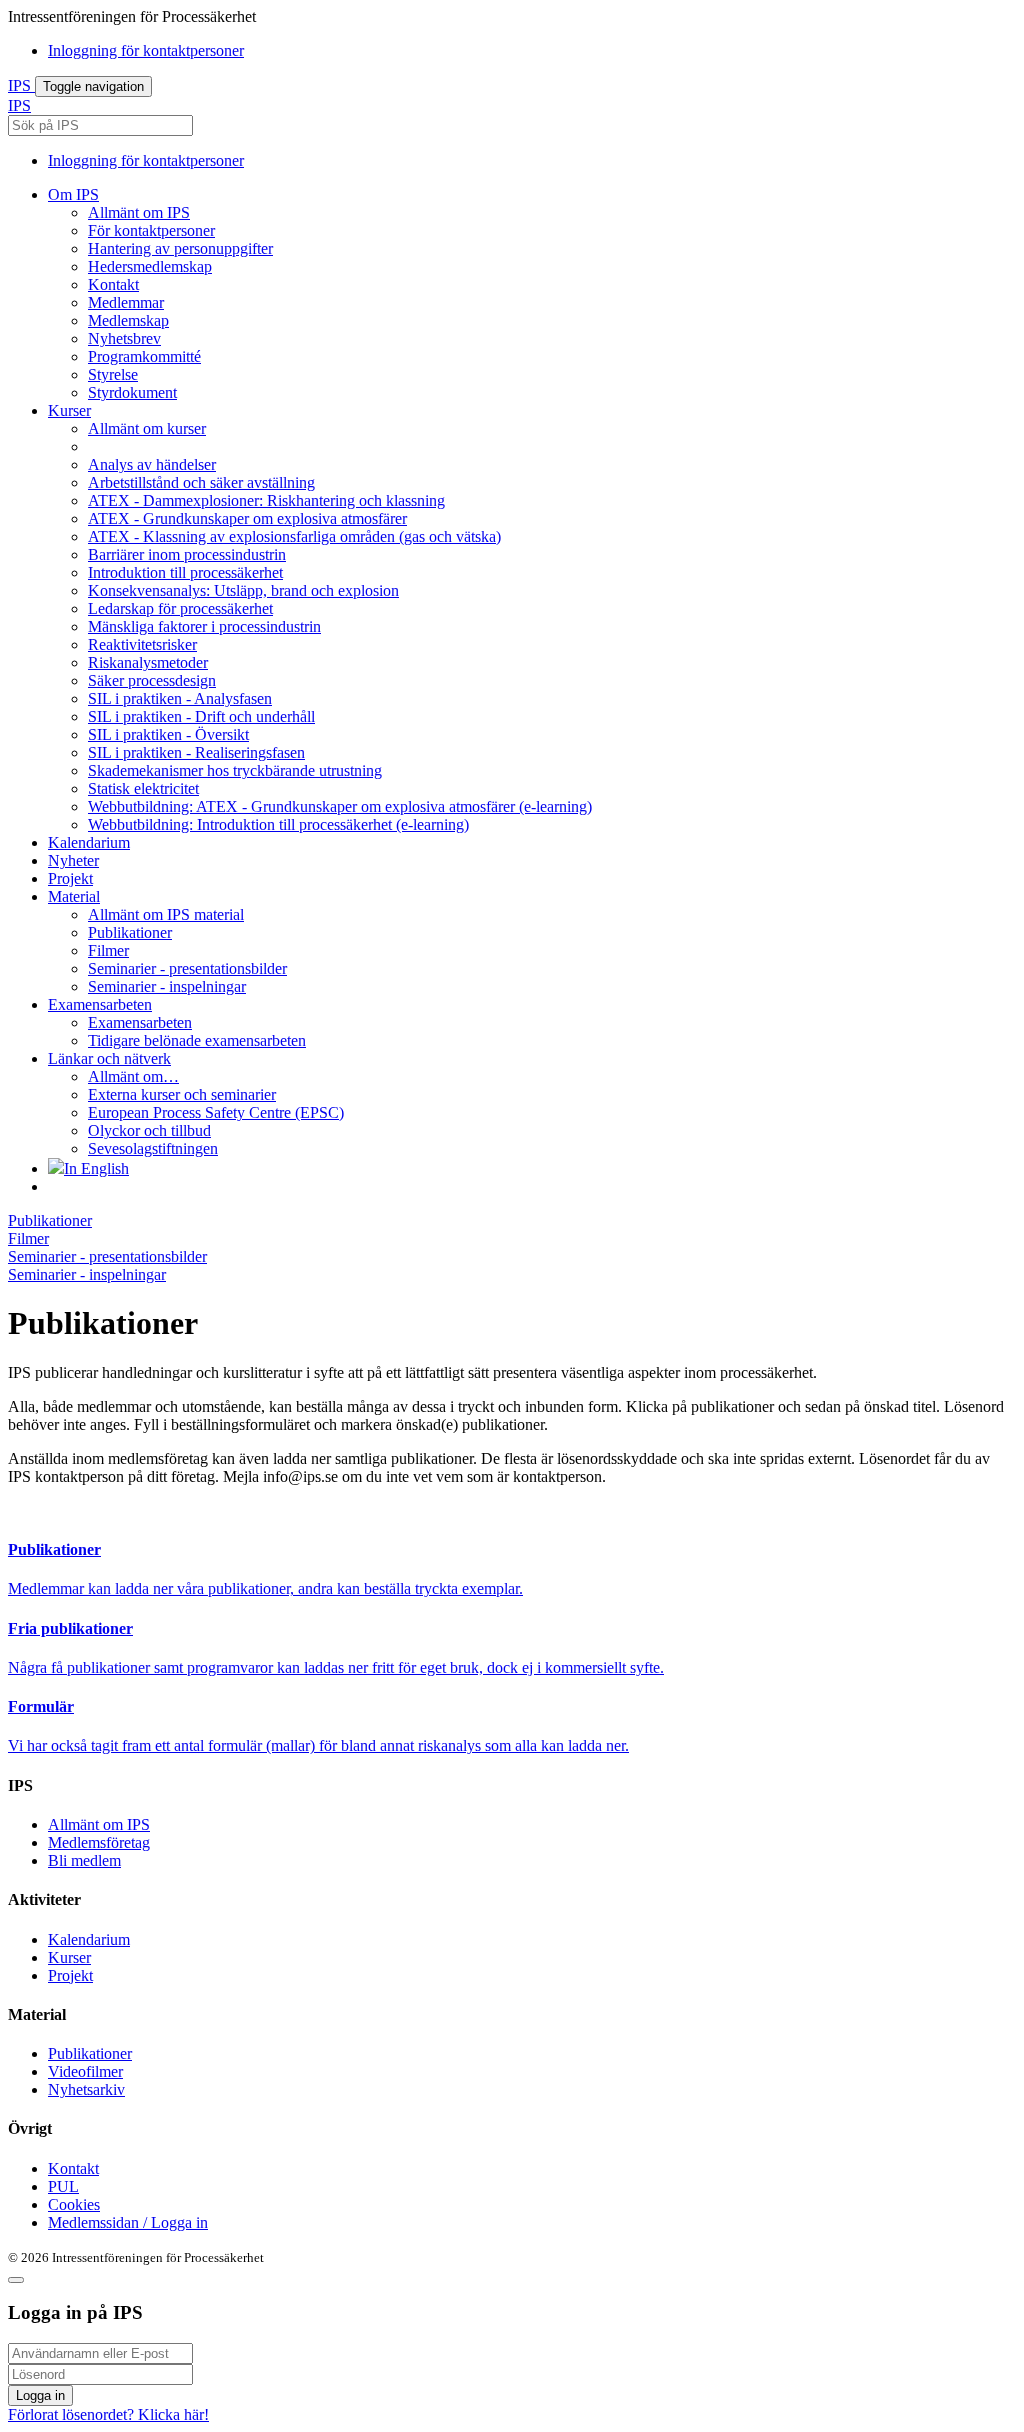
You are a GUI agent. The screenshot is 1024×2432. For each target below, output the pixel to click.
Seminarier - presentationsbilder (187, 968)
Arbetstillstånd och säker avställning (201, 482)
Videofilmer (85, 2071)
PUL (63, 2186)
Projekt (70, 878)
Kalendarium (89, 842)
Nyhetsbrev (124, 338)
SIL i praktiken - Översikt (168, 734)
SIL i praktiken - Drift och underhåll (201, 716)
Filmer (108, 950)
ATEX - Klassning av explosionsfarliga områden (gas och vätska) (294, 536)
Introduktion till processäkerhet (185, 572)
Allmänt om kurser (147, 428)
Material (74, 896)
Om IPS (73, 194)
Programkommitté (144, 356)
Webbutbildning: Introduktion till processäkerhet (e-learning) (278, 824)
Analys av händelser (152, 464)
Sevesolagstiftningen (153, 1148)
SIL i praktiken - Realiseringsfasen (196, 752)
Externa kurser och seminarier (182, 1094)
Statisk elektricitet (143, 788)
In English (96, 1168)
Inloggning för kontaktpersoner (146, 50)
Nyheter (73, 860)
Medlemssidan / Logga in (128, 2222)
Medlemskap (128, 320)
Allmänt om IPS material (166, 914)
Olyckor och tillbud (149, 1130)
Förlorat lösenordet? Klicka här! (108, 2414)
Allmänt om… (133, 1076)
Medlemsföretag (99, 1842)
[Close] (16, 2280)
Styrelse (113, 374)
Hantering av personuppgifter (180, 248)
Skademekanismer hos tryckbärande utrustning (235, 770)
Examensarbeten (100, 1004)
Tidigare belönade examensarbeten (197, 1040)
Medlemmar (126, 302)
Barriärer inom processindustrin (187, 554)
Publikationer (130, 932)
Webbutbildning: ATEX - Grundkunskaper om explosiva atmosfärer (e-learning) (340, 806)
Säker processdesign (152, 680)
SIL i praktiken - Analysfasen (180, 698)
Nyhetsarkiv (86, 2089)
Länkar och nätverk (109, 1058)
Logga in (40, 2395)
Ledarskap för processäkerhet (180, 608)
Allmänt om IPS (139, 212)
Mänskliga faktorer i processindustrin (204, 626)
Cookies (74, 2204)
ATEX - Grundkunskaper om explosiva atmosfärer (247, 518)
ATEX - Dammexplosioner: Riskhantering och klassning (266, 500)
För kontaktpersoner (151, 230)
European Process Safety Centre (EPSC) (216, 1112)
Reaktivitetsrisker (142, 644)
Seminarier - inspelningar (167, 986)
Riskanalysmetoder (148, 662)
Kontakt (113, 284)
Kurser (69, 410)
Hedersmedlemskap (150, 266)
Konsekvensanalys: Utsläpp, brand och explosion (243, 590)
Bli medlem (84, 1860)
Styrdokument (132, 392)
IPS (21, 85)
